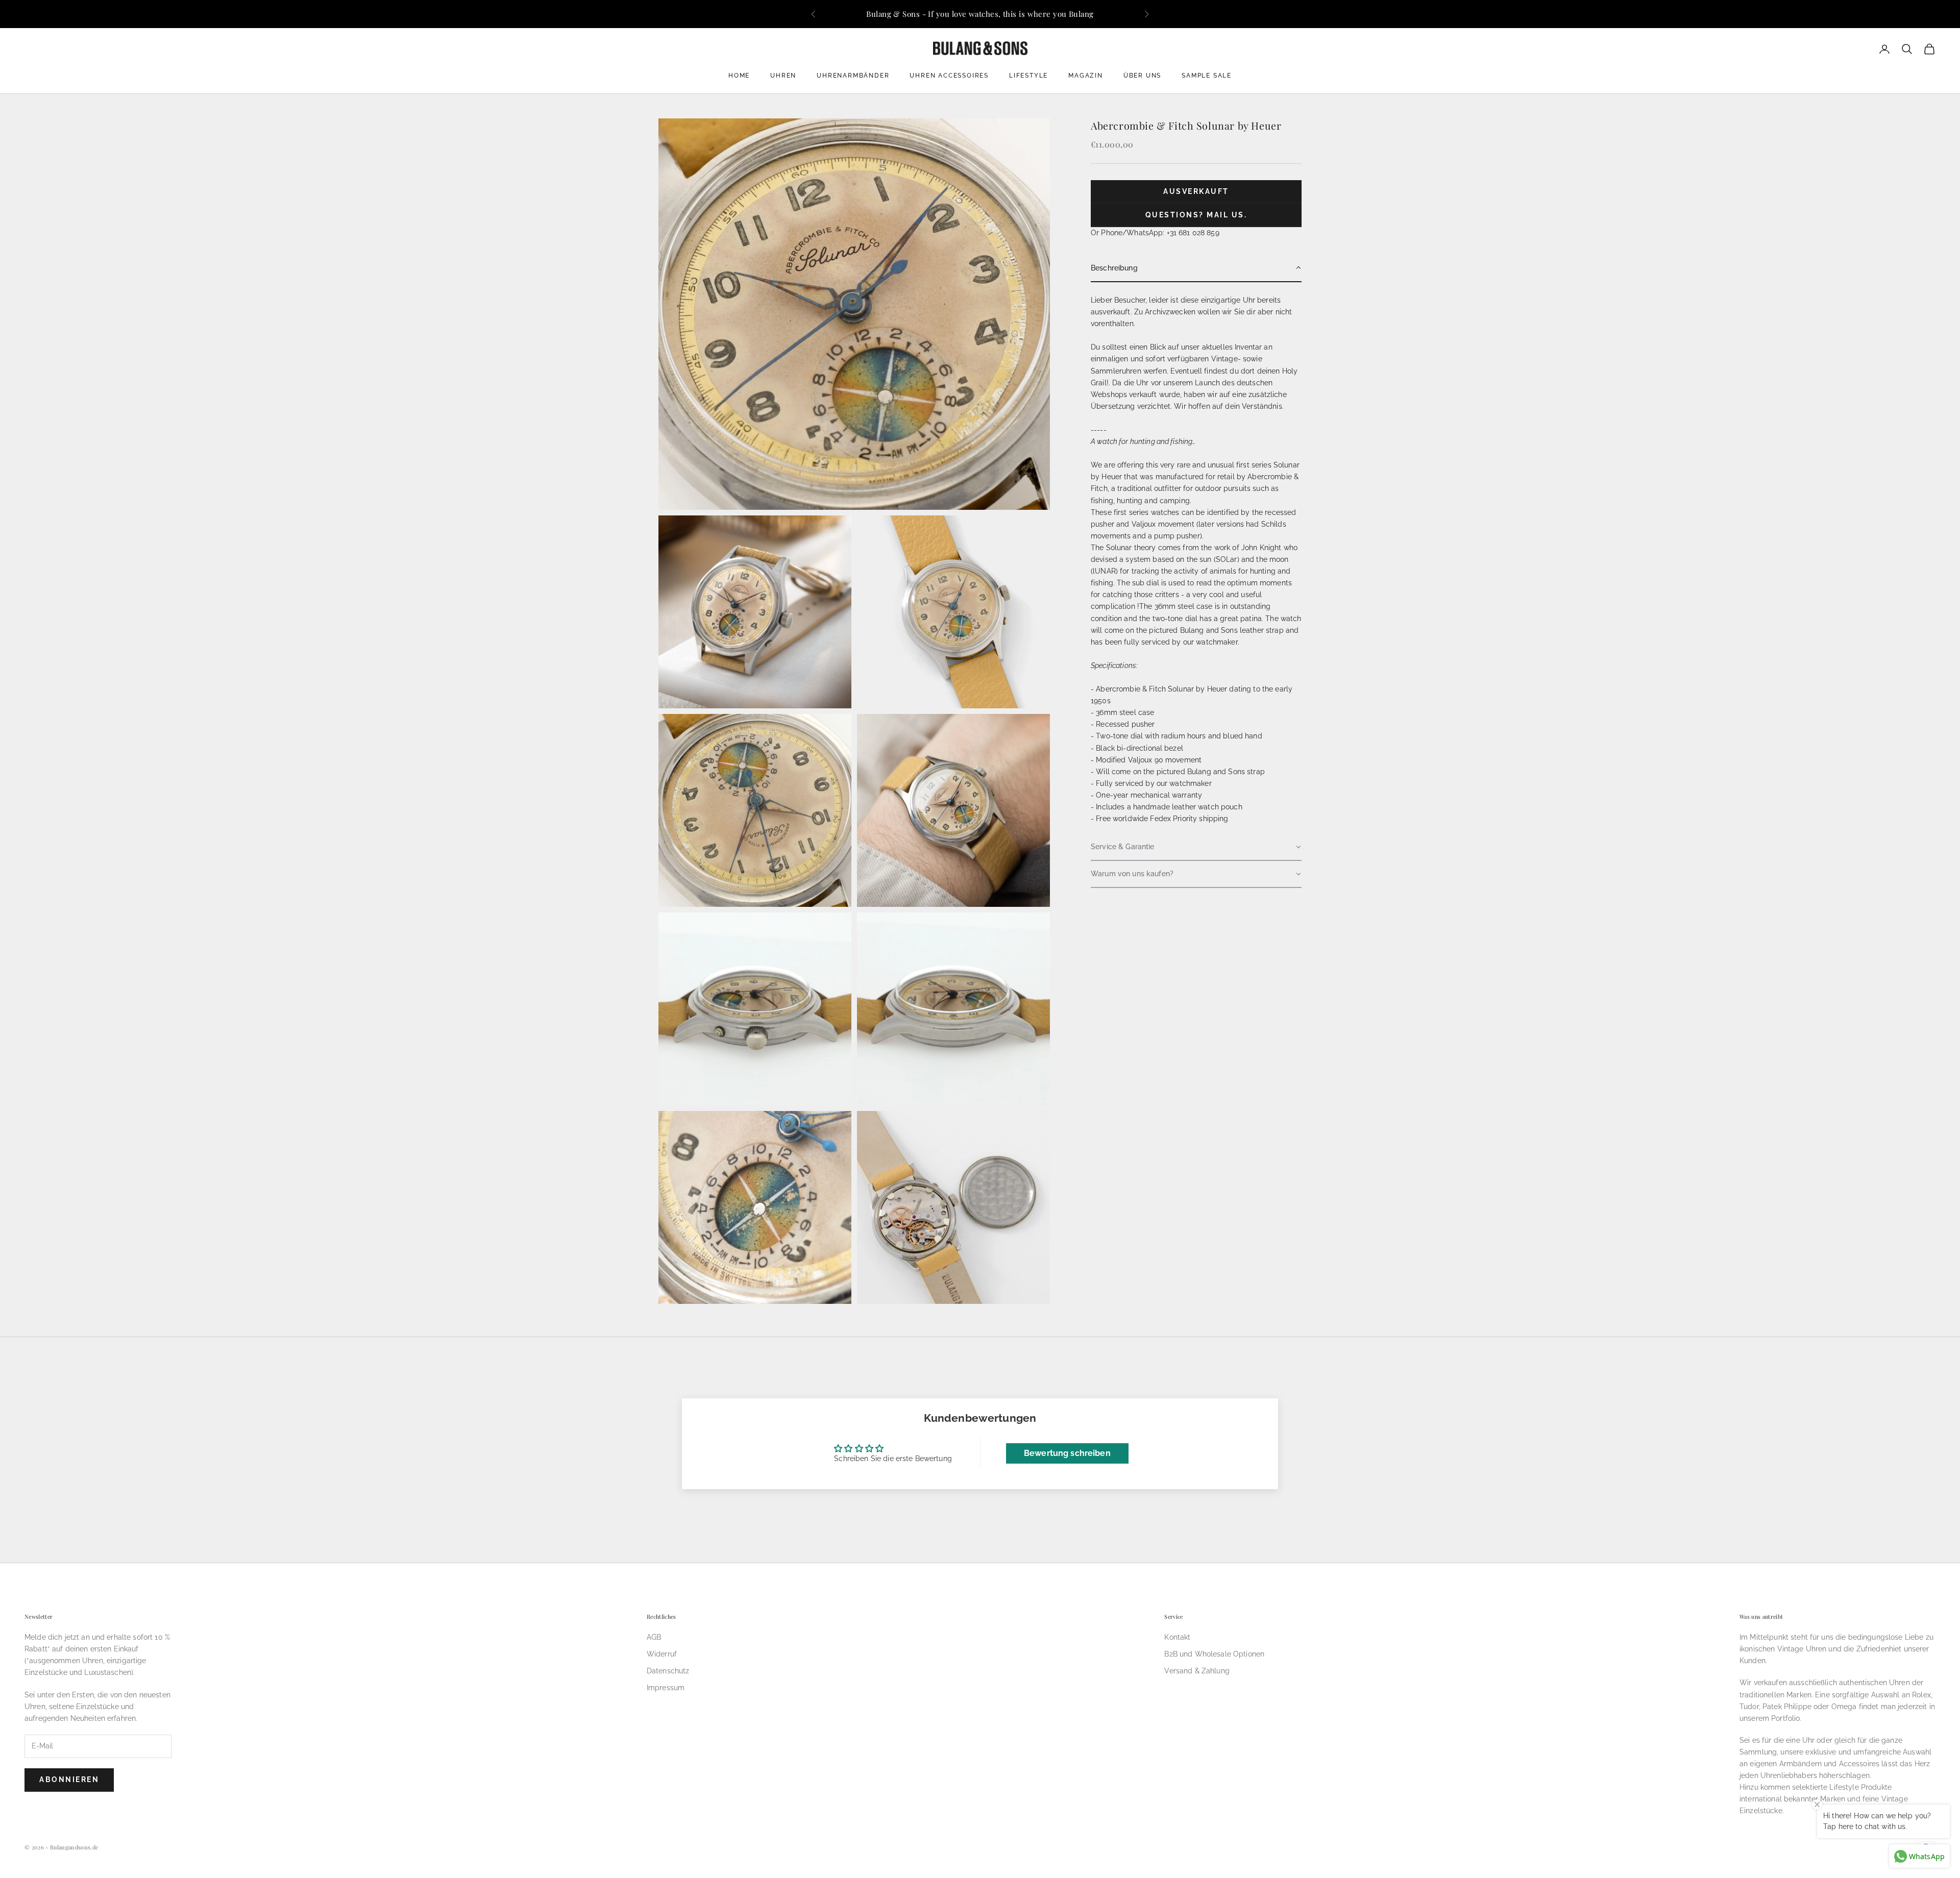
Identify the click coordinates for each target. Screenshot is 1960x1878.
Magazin (1086, 76)
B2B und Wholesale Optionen (1214, 1654)
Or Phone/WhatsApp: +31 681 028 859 (1155, 232)
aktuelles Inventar (1232, 347)
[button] (1196, 268)
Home (739, 76)
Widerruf (662, 1654)
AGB (654, 1637)
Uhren (783, 76)
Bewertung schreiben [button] (1067, 1453)
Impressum (666, 1688)
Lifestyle (1028, 76)
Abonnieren (69, 1780)
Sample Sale (1207, 76)
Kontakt (1177, 1637)
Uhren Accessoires (949, 76)
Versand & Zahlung (1197, 1671)
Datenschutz (668, 1671)
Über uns (1142, 76)
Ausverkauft (1196, 191)
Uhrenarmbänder (853, 76)
